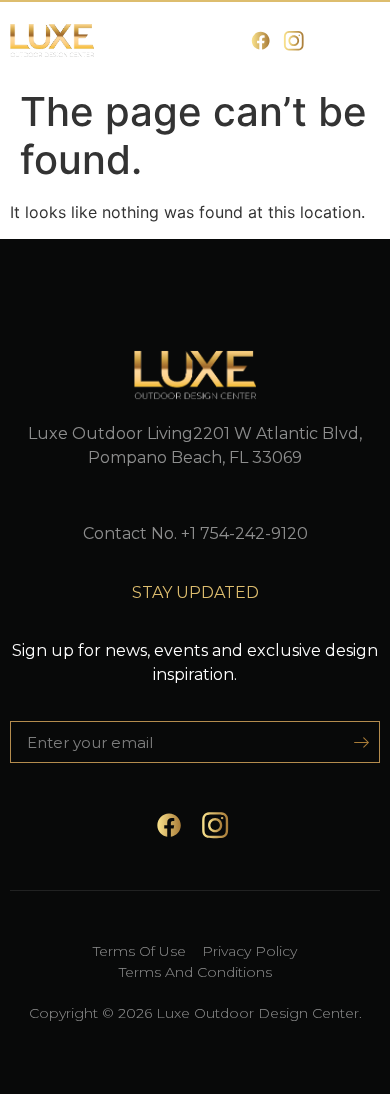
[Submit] (354, 742)
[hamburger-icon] (357, 41)
